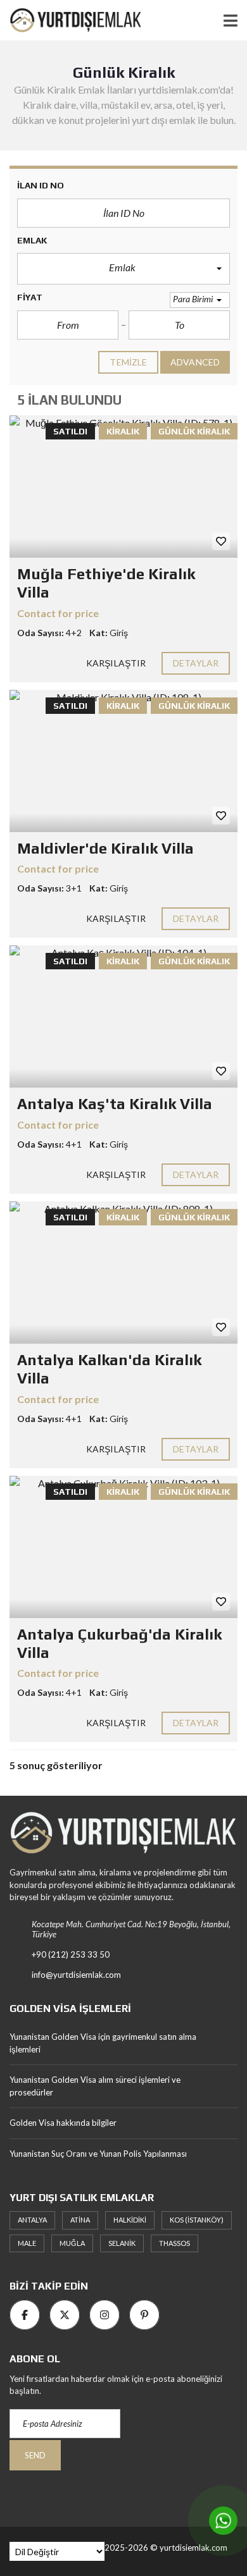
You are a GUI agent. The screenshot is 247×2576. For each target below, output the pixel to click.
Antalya (32, 2220)
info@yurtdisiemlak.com (76, 1975)
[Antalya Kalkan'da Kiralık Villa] (123, 1273)
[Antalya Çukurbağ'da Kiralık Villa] (123, 1547)
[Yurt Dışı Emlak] (71, 21)
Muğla (72, 2243)
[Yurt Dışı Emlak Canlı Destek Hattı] (223, 2521)
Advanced (195, 362)
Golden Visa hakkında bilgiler (63, 2123)
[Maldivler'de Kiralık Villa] (123, 761)
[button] (123, 269)
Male (27, 2243)
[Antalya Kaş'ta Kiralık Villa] (123, 1016)
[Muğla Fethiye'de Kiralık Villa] (123, 487)
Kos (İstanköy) (197, 2220)
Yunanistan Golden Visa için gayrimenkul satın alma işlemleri (103, 2043)
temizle (128, 362)
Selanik (122, 2243)
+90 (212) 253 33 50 (71, 1954)
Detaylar (196, 663)
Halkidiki (130, 2220)
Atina (80, 2220)
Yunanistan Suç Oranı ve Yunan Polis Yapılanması (98, 2154)
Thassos (174, 2243)
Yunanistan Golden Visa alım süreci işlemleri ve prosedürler (95, 2086)
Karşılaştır (116, 663)
